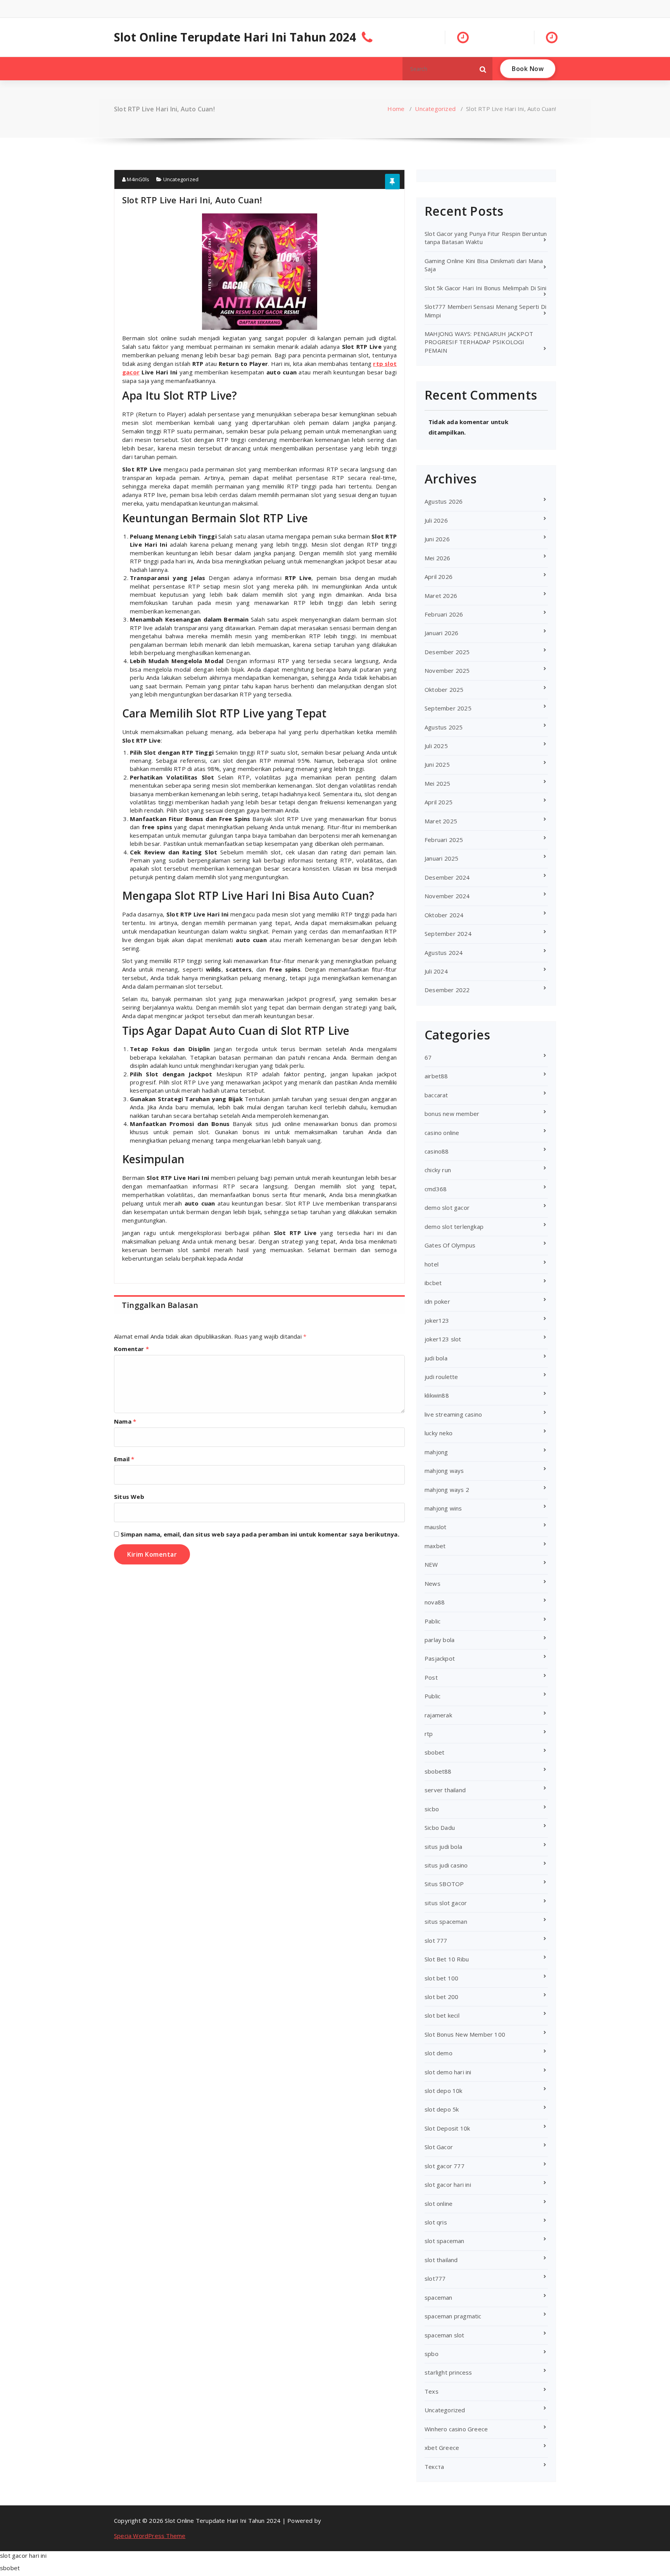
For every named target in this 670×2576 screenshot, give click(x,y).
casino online (442, 1133)
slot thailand (441, 2260)
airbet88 (436, 1076)
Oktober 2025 (444, 689)
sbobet (434, 1752)
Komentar (131, 1349)
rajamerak (438, 1715)
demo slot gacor (447, 1207)
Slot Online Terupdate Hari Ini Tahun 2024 (235, 37)
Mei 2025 (438, 783)
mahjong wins (443, 1508)
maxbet (435, 1546)
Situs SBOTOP (444, 1884)
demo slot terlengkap (454, 1227)
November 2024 (447, 896)
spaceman (439, 2297)
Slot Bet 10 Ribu (447, 1959)
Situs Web (129, 1497)
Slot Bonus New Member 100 (465, 2034)
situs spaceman (446, 1921)
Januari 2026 (441, 633)
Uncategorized (435, 109)
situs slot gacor (446, 1903)
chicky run (438, 1170)
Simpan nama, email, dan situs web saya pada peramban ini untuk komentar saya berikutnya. (260, 1534)
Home (396, 109)
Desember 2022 (447, 990)
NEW (431, 1564)
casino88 (437, 1151)
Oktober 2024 (444, 915)
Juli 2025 (436, 746)
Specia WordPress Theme (150, 2536)
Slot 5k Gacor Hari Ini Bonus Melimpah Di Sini (485, 288)
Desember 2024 (447, 877)
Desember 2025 (447, 652)
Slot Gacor (439, 2147)
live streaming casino (453, 1414)
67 (428, 1057)
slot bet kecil (442, 2015)
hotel (432, 1264)
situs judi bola (443, 1847)
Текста (434, 2467)
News (433, 1583)
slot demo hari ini (448, 2072)
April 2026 (439, 577)
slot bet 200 (441, 1997)
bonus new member (452, 1114)
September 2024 (448, 934)
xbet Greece (442, 2448)
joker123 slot (443, 1339)
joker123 (437, 1320)
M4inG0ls (137, 179)
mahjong (436, 1452)
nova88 (435, 1602)
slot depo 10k (444, 2091)
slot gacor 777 (445, 2166)
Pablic (433, 1621)
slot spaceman (445, 2241)
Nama (125, 1421)
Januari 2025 (441, 858)
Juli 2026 (436, 520)
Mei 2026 (438, 558)
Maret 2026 (441, 596)
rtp (429, 1734)
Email (124, 1459)
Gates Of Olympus (450, 1245)
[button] (483, 69)
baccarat (436, 1095)
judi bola (436, 1358)
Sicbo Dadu (440, 1828)
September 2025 (448, 708)
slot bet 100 (441, 1978)
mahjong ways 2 (447, 1490)
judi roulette (441, 1377)
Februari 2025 (444, 840)
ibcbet (433, 1283)
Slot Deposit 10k (447, 2128)
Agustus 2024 (444, 953)
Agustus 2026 (444, 501)
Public (433, 1696)
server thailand (445, 1790)
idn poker (437, 1301)
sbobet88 (438, 1771)
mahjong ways (444, 1471)
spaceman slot (445, 2335)
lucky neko (439, 1433)
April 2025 (439, 802)
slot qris (436, 2222)
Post (431, 1677)
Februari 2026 (444, 614)
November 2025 (447, 670)
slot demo (439, 2053)
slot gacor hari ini (448, 2184)
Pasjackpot (440, 1658)
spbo (432, 2354)
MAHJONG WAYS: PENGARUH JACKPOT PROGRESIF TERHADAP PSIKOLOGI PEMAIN (479, 342)
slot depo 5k (442, 2109)
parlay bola (439, 1640)
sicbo (432, 1809)
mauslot (435, 1527)
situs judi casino (446, 1865)
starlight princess (448, 2372)
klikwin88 (437, 1395)
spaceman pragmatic (453, 2316)
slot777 (435, 2278)
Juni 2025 (437, 764)
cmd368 (436, 1189)
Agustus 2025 (444, 727)
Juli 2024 (436, 971)
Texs (432, 2391)
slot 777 (436, 1940)
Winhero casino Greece (456, 2429)
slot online (439, 2204)
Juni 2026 (437, 539)
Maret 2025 (441, 821)
